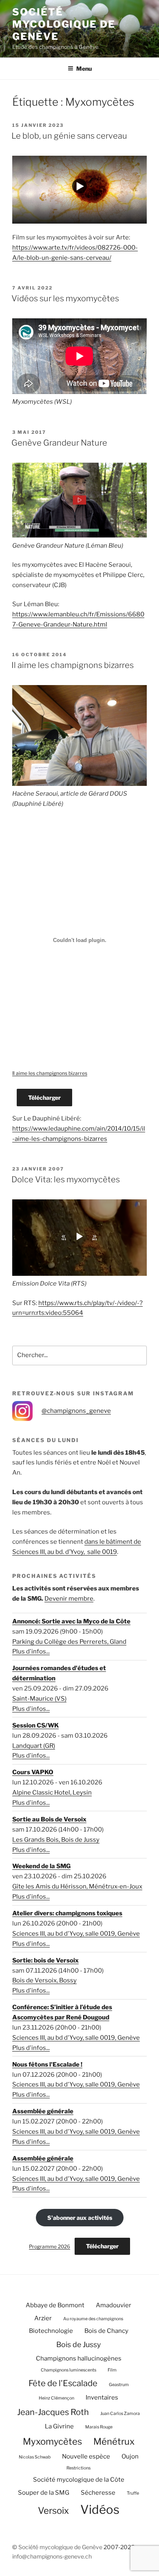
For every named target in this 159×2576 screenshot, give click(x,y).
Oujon (130, 2456)
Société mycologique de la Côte (79, 2480)
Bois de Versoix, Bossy (44, 1980)
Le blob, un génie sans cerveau (69, 136)
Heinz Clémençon (56, 2398)
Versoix (53, 2511)
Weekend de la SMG (41, 1866)
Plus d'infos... (31, 1651)
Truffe (133, 2493)
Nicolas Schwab (35, 2457)
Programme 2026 (50, 2246)
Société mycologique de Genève (64, 24)
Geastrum (119, 2385)
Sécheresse (98, 2493)
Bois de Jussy (78, 2344)
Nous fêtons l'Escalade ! (47, 2065)
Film (112, 2370)
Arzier (43, 2318)
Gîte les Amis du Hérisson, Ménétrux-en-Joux (77, 1886)
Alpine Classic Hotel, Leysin (52, 1793)
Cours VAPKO (33, 1772)
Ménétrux (114, 2441)
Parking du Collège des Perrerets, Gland (69, 1642)
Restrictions (78, 2468)
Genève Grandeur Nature (59, 443)
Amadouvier (114, 2305)
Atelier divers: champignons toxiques (67, 1913)
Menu (84, 69)
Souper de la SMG (44, 2493)
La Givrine (59, 2426)
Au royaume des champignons (93, 2319)
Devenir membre (69, 1599)
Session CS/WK (35, 1725)
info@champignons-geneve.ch (52, 2556)
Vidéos (100, 2510)
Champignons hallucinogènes (79, 2358)
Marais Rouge (99, 2427)
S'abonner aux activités (80, 2218)
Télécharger (44, 1098)
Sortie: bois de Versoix (45, 1960)
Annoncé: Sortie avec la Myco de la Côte (71, 1621)
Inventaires (102, 2398)
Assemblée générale (43, 2111)
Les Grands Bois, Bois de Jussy (56, 1840)
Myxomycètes (52, 2441)
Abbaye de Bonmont (55, 2305)
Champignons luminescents (68, 2370)
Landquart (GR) (34, 1746)
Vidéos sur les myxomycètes (65, 298)
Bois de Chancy (106, 2331)
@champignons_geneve (76, 1411)
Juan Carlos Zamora (120, 2414)
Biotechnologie (51, 2331)
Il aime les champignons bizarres (73, 665)
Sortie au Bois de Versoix (49, 1819)
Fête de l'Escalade (63, 2383)
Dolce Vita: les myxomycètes (66, 1179)
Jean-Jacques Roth (53, 2412)
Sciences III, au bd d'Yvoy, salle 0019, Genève (76, 1934)
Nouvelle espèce (86, 2456)
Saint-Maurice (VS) (39, 1699)
